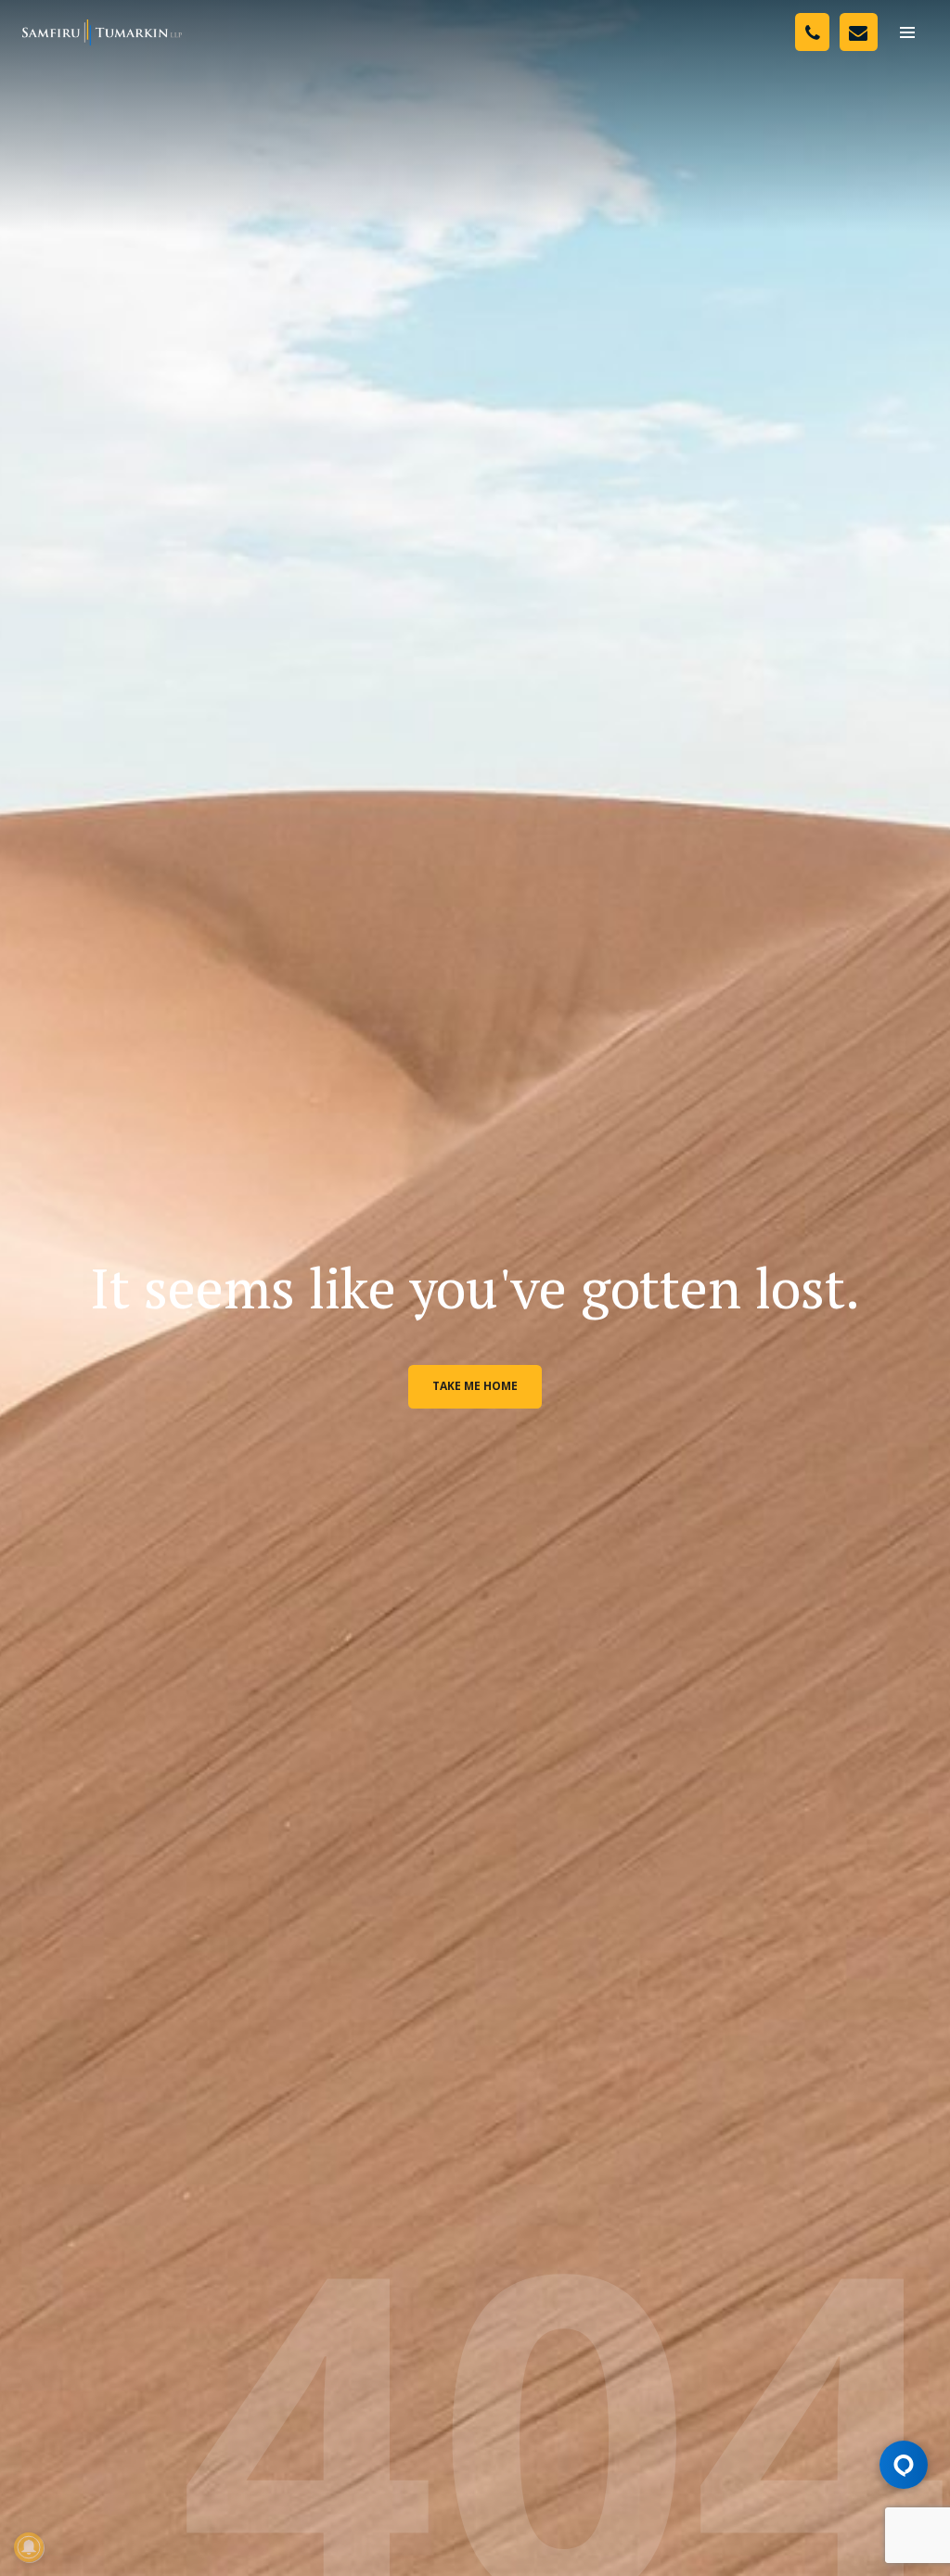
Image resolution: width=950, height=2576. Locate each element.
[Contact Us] (859, 32)
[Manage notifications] (29, 2547)
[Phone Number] (812, 32)
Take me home (475, 1386)
